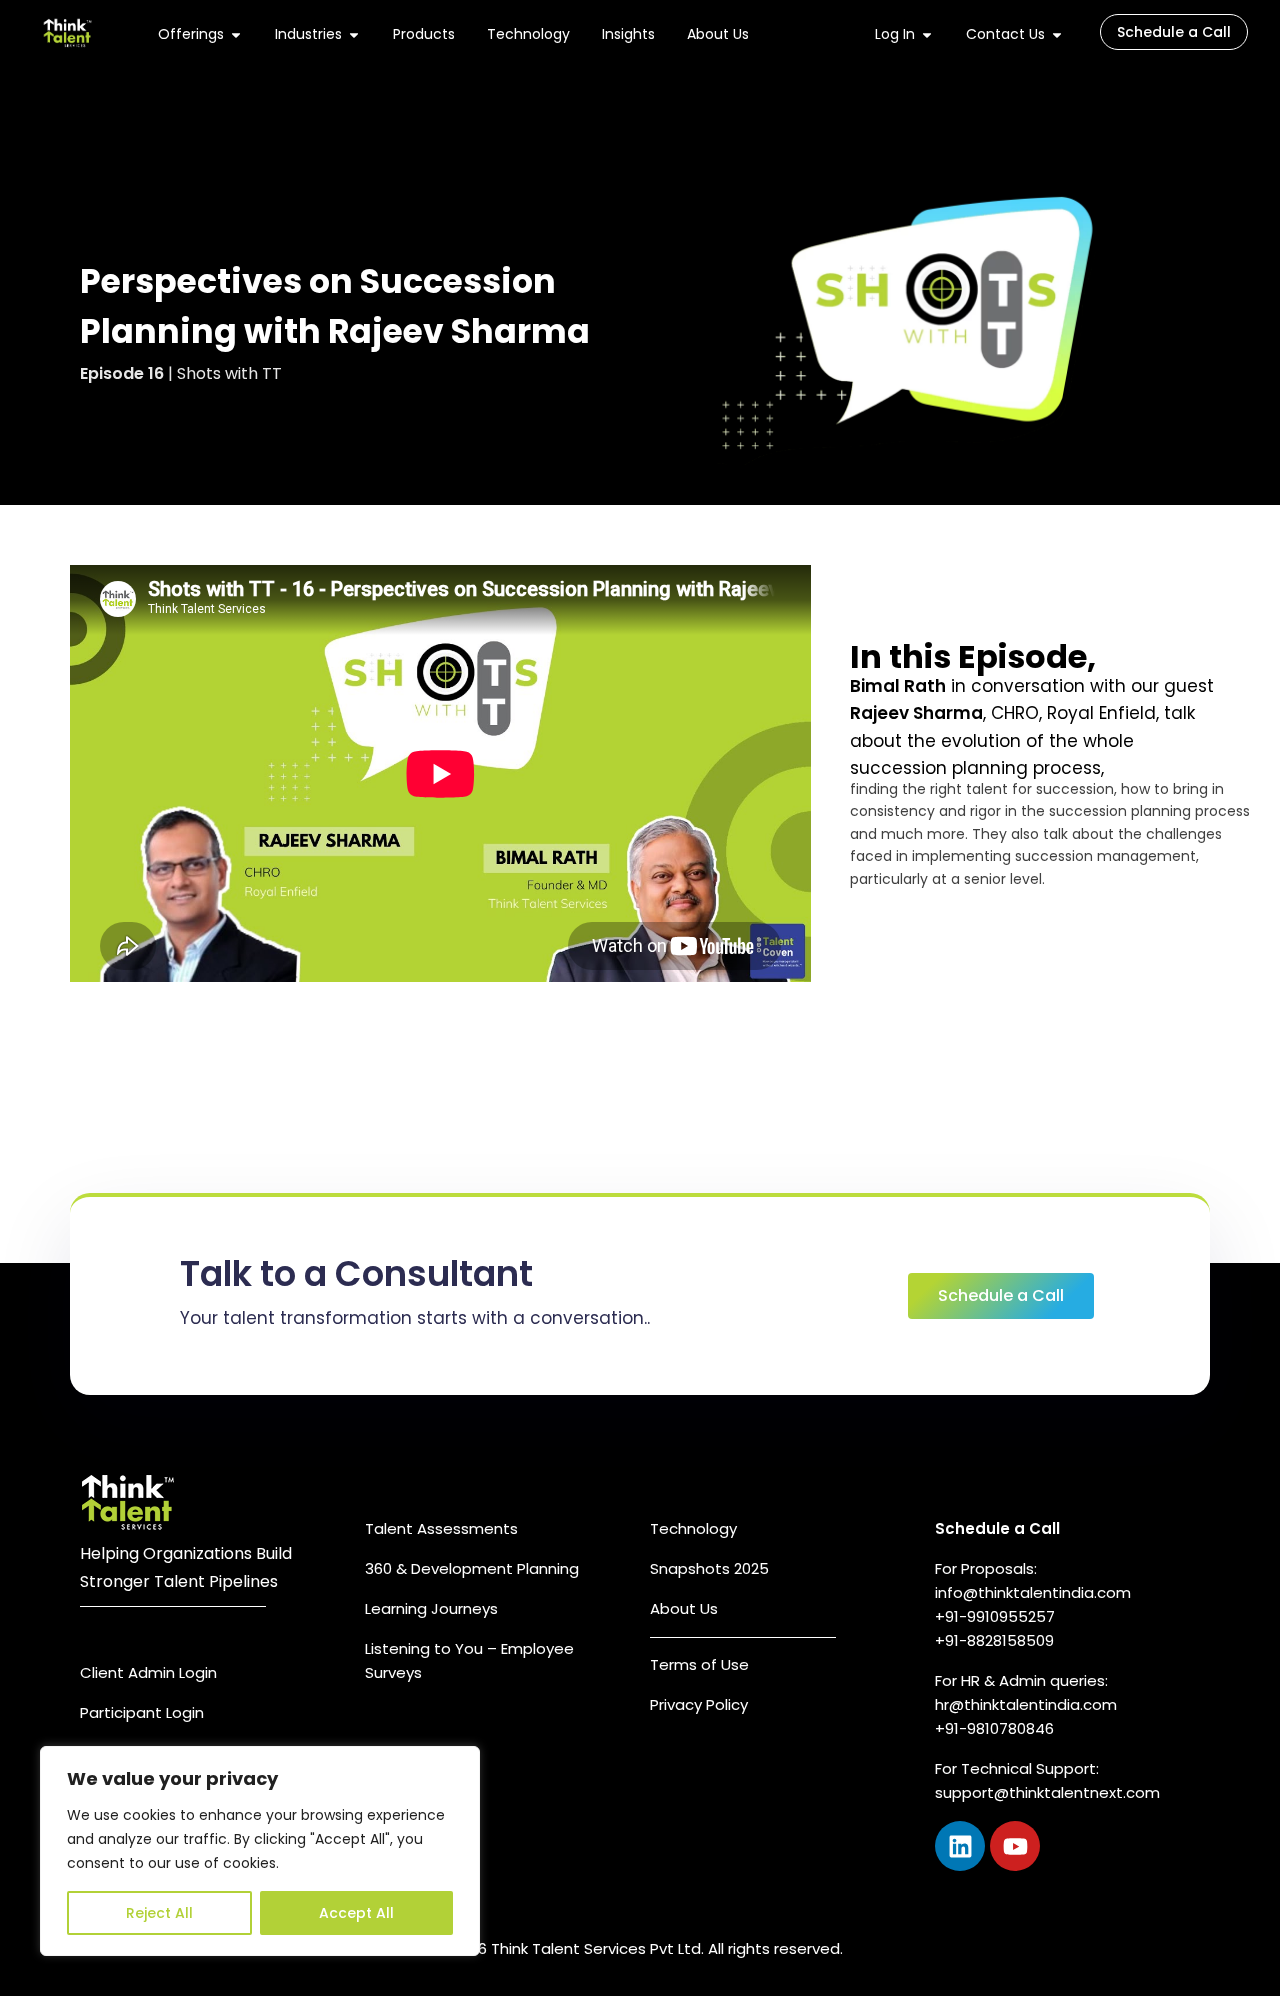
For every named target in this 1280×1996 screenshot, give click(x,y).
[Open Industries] (354, 34)
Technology (693, 1528)
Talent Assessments (441, 1528)
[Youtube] (1015, 1846)
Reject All (159, 1913)
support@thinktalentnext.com (1047, 1792)
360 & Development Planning (472, 1568)
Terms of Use (699, 1664)
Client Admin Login (148, 1672)
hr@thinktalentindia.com (1028, 1704)
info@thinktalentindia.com (1033, 1592)
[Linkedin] (960, 1846)
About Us (684, 1608)
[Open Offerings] (236, 34)
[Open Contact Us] (1057, 34)
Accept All (356, 1913)
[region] (260, 1851)
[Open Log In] (927, 34)
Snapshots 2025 (709, 1568)
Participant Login (142, 1712)
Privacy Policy (699, 1704)
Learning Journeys (431, 1608)
